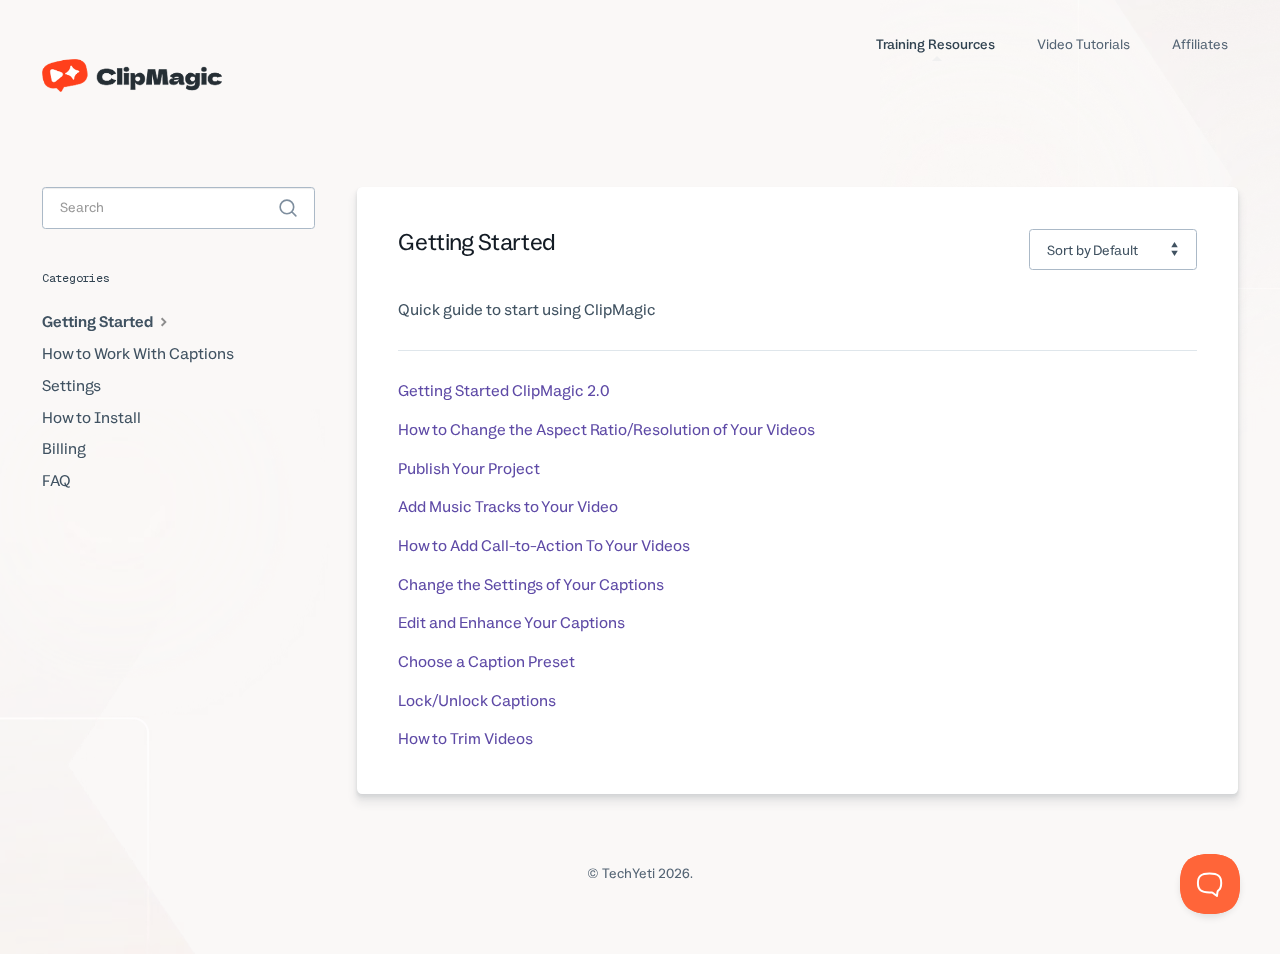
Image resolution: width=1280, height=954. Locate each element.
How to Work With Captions (138, 354)
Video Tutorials (1083, 44)
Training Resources (935, 44)
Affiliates (1200, 44)
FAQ (56, 481)
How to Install (91, 418)
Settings (71, 386)
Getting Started (99, 322)
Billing (64, 449)
